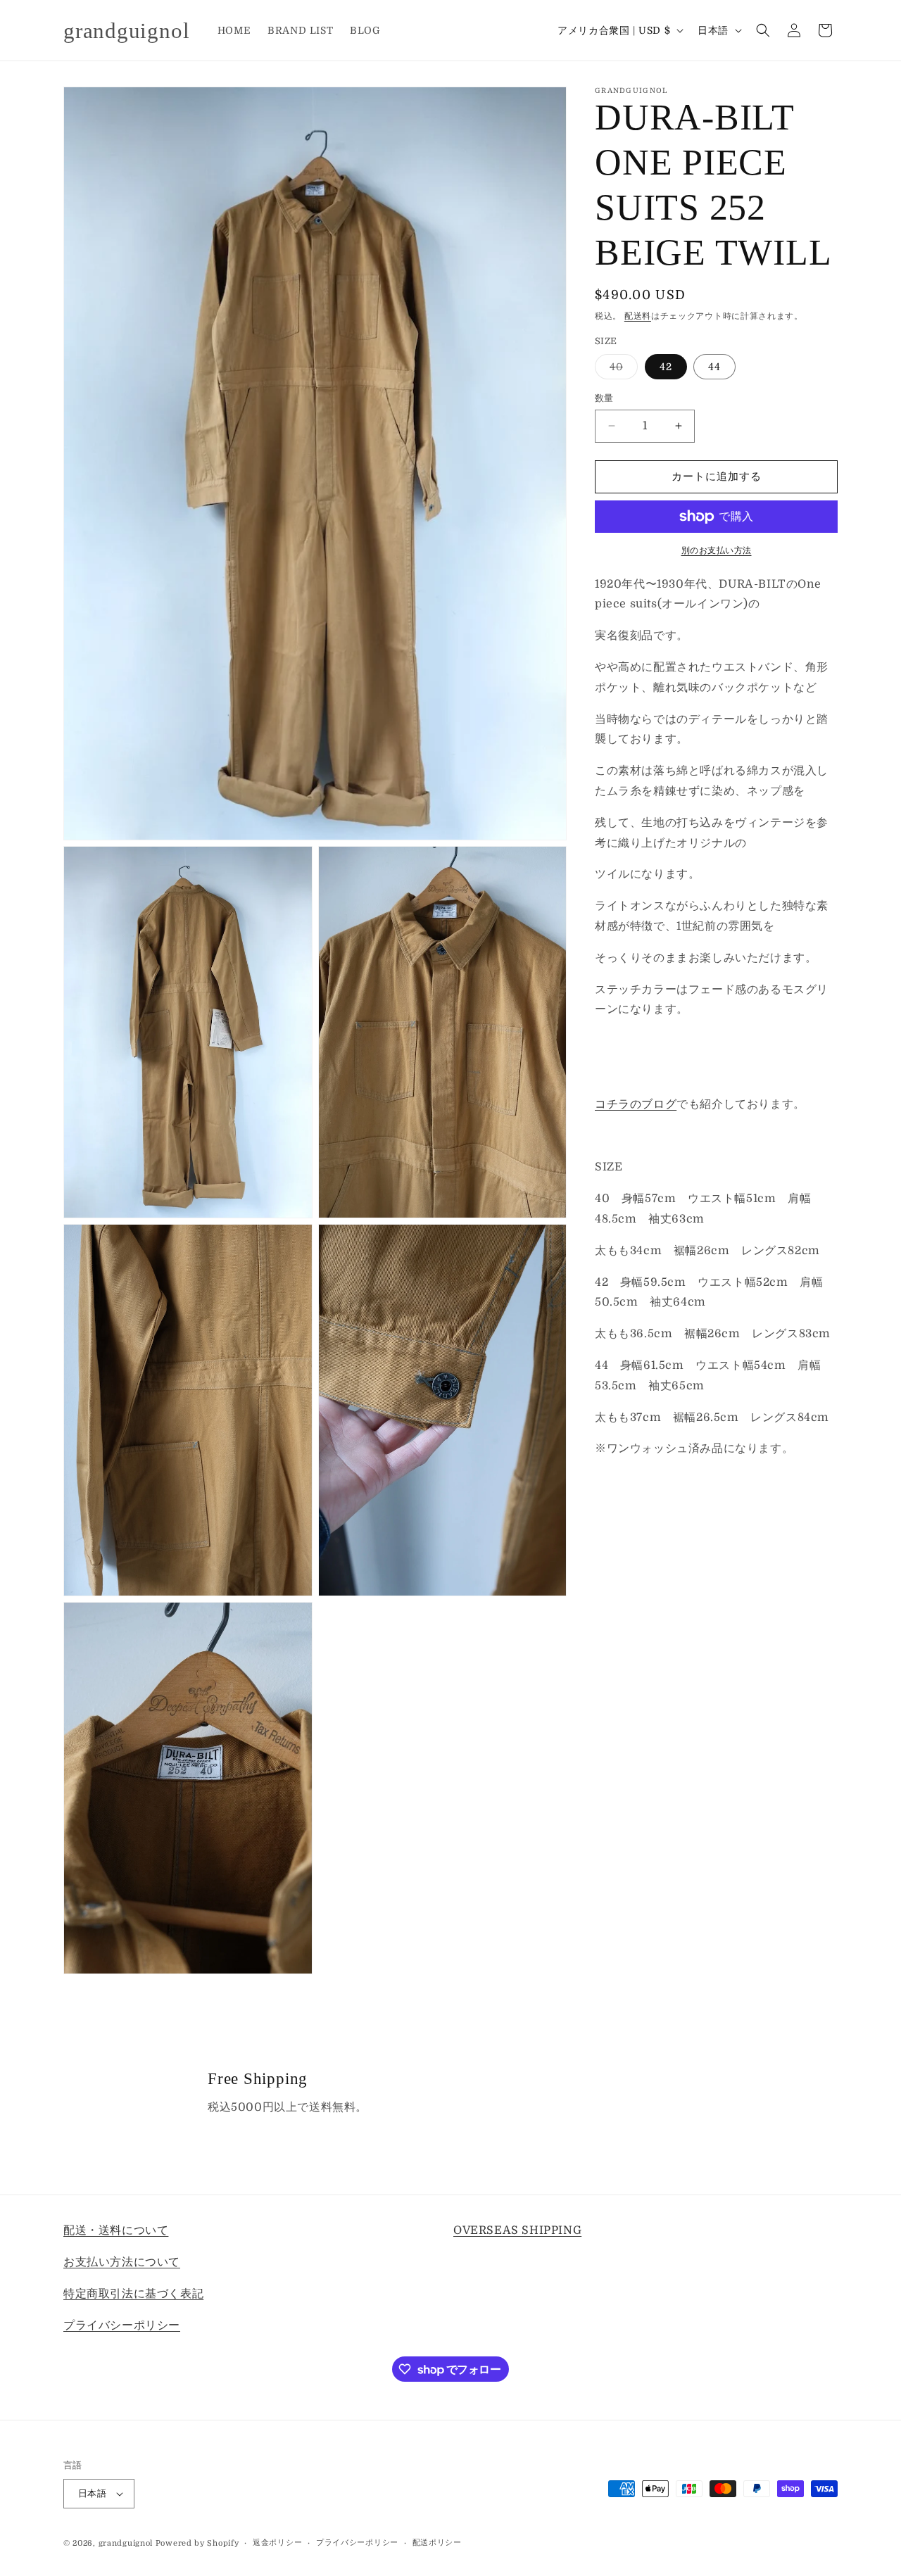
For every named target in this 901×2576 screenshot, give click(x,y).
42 (666, 367)
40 (621, 370)
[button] (763, 30)
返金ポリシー (277, 2543)
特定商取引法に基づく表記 (133, 2293)
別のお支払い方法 (717, 550)
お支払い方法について (122, 2261)
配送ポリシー (437, 2543)
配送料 (638, 316)
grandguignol (126, 2543)
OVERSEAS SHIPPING (517, 2230)
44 (714, 367)
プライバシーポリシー (122, 2325)
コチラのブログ (636, 1104)
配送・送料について (116, 2230)
